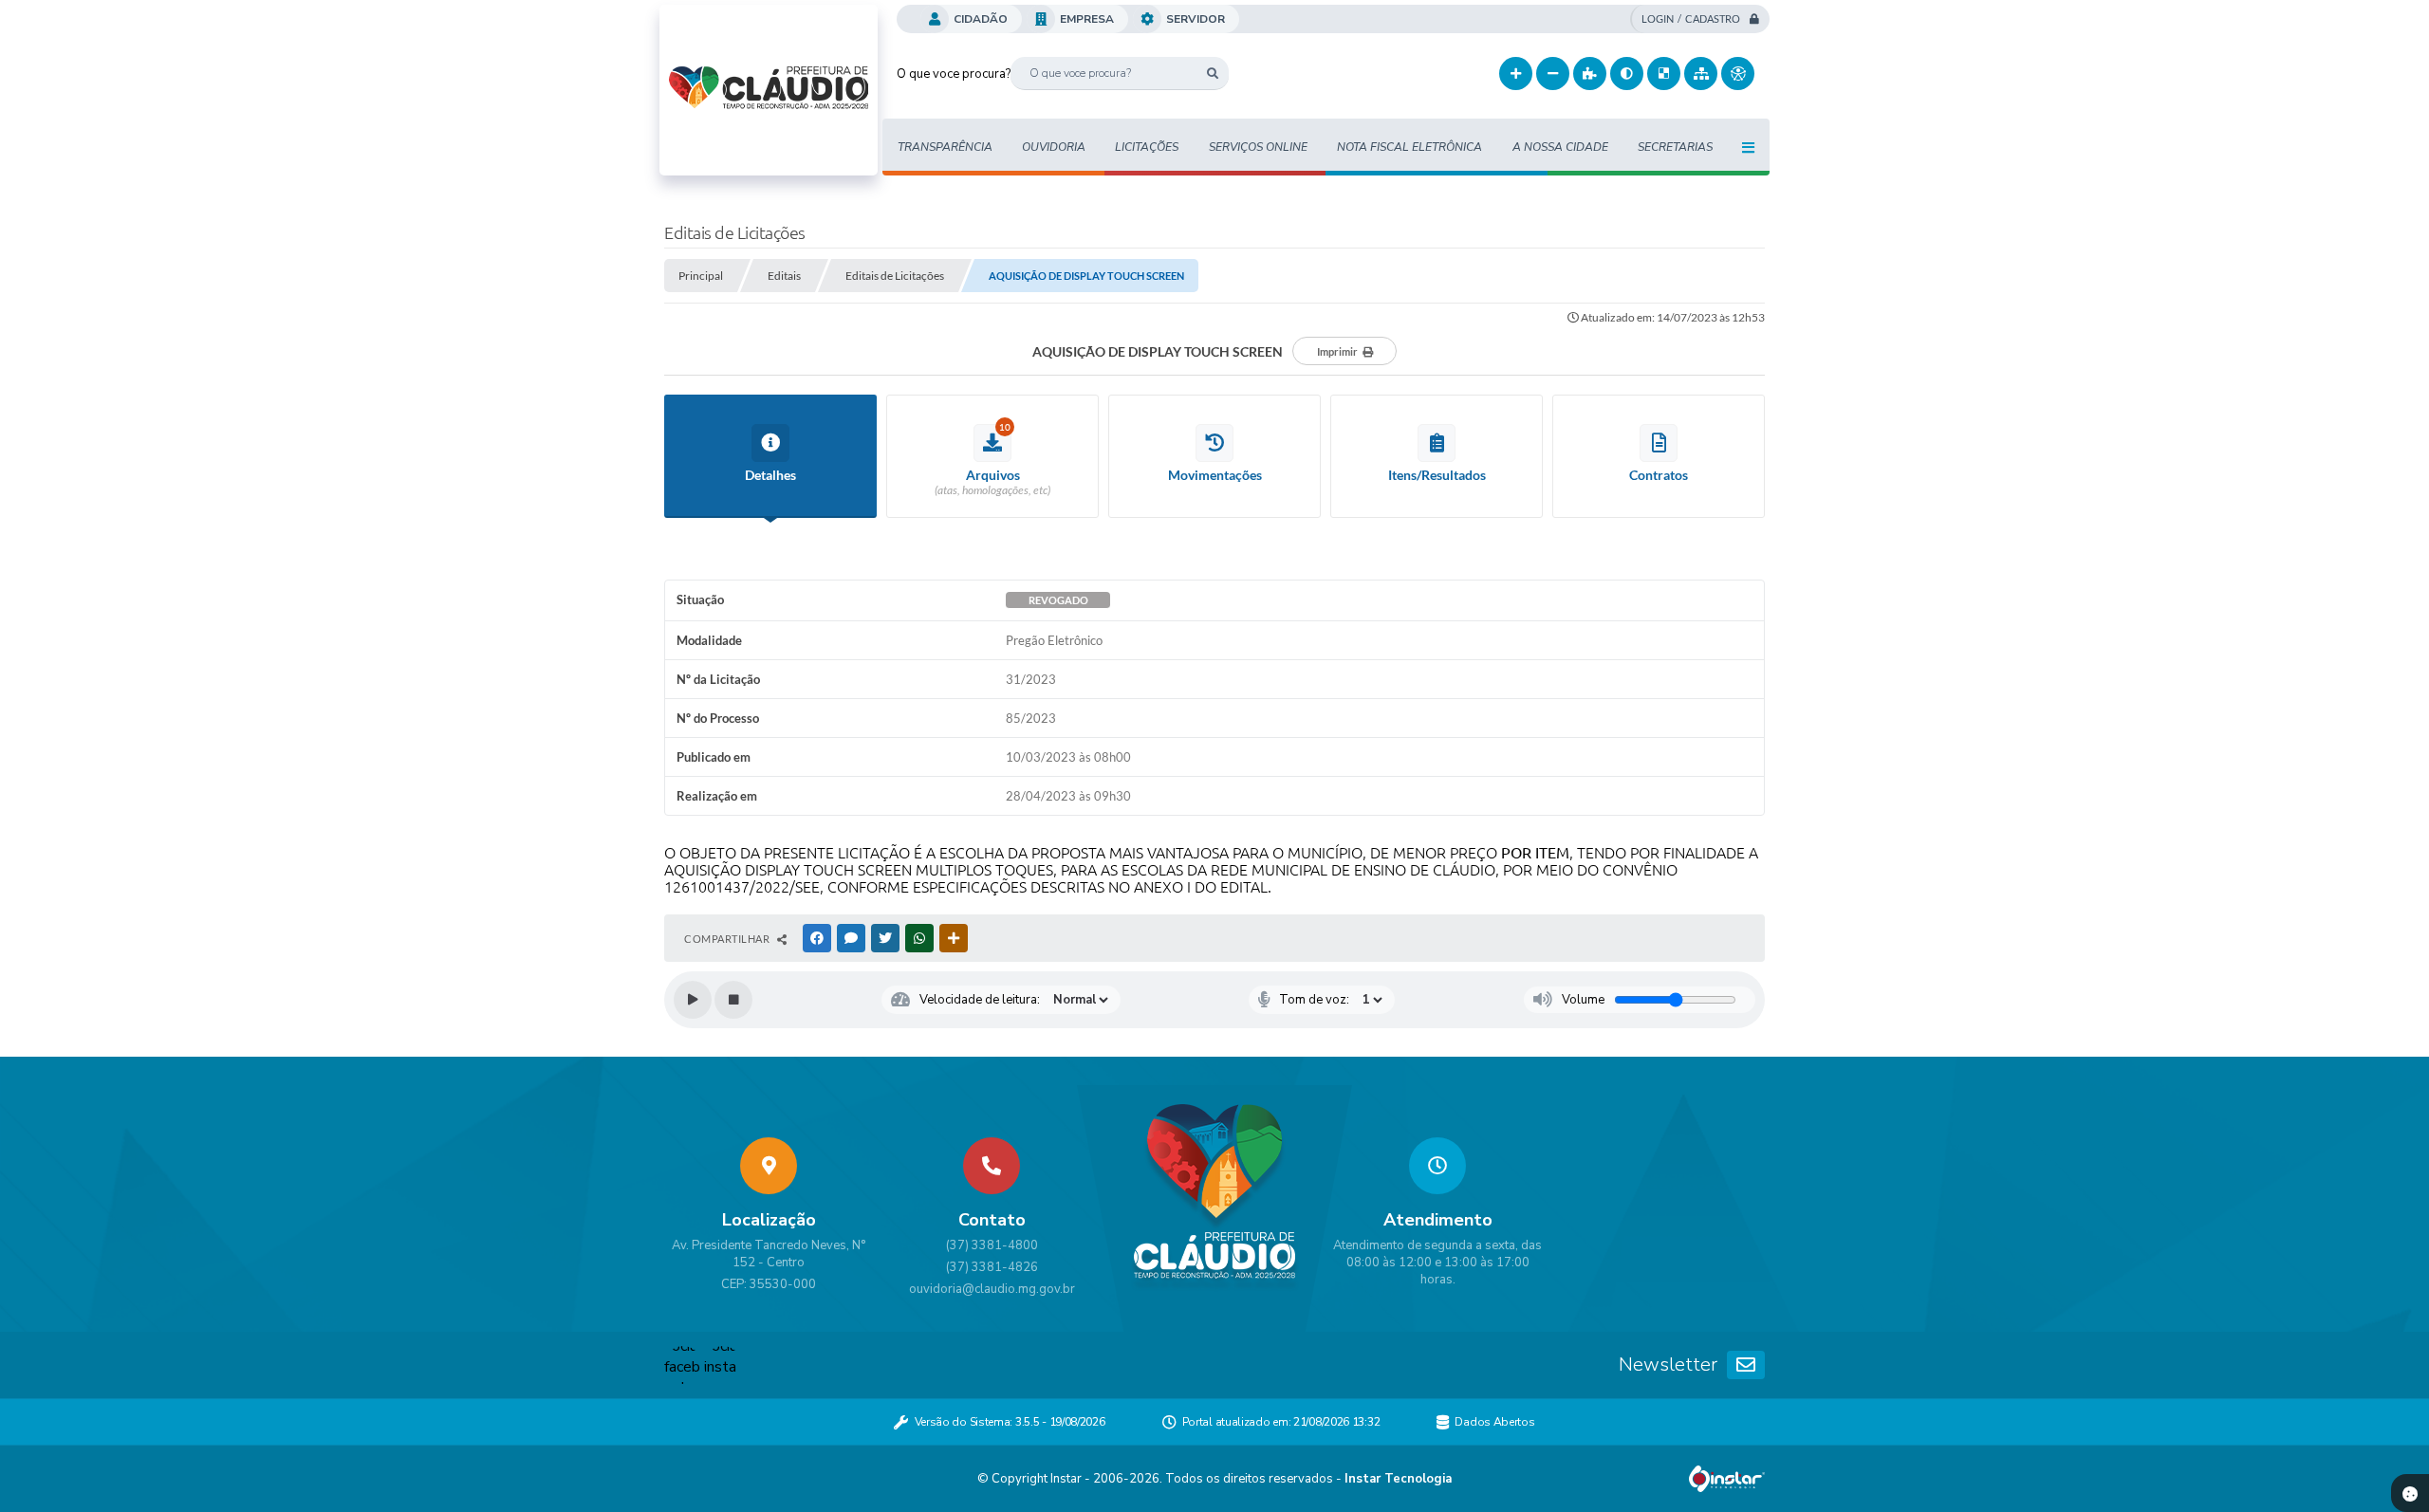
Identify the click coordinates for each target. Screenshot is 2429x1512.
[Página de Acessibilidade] (1738, 74)
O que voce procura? (954, 74)
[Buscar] (1212, 74)
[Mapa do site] (1701, 74)
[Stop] (733, 1000)
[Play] (693, 1000)
